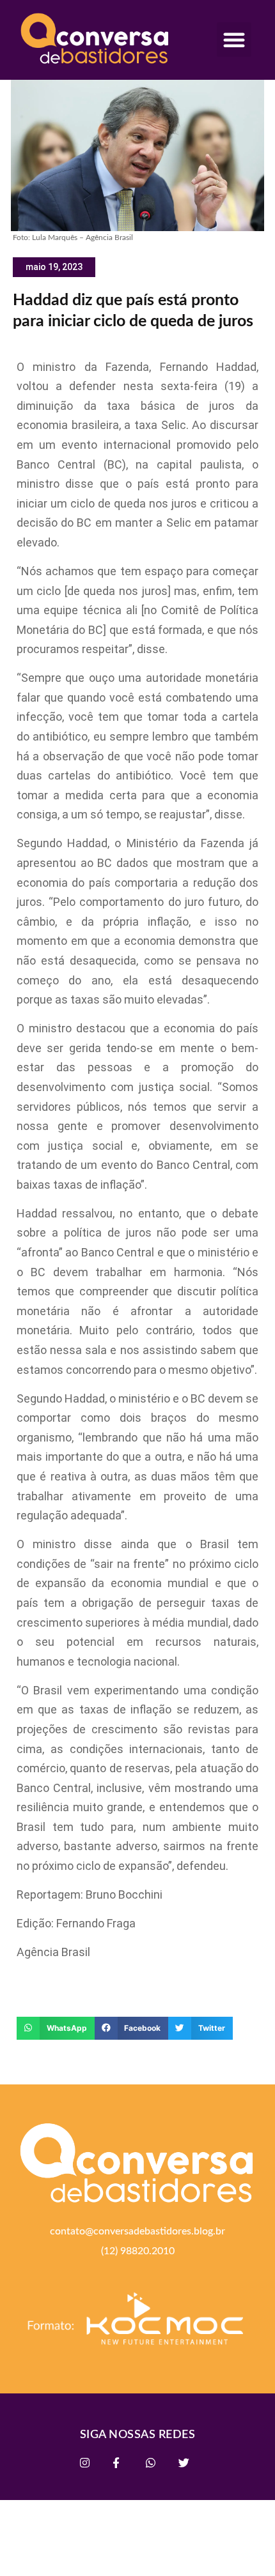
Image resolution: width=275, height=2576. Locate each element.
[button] (234, 40)
